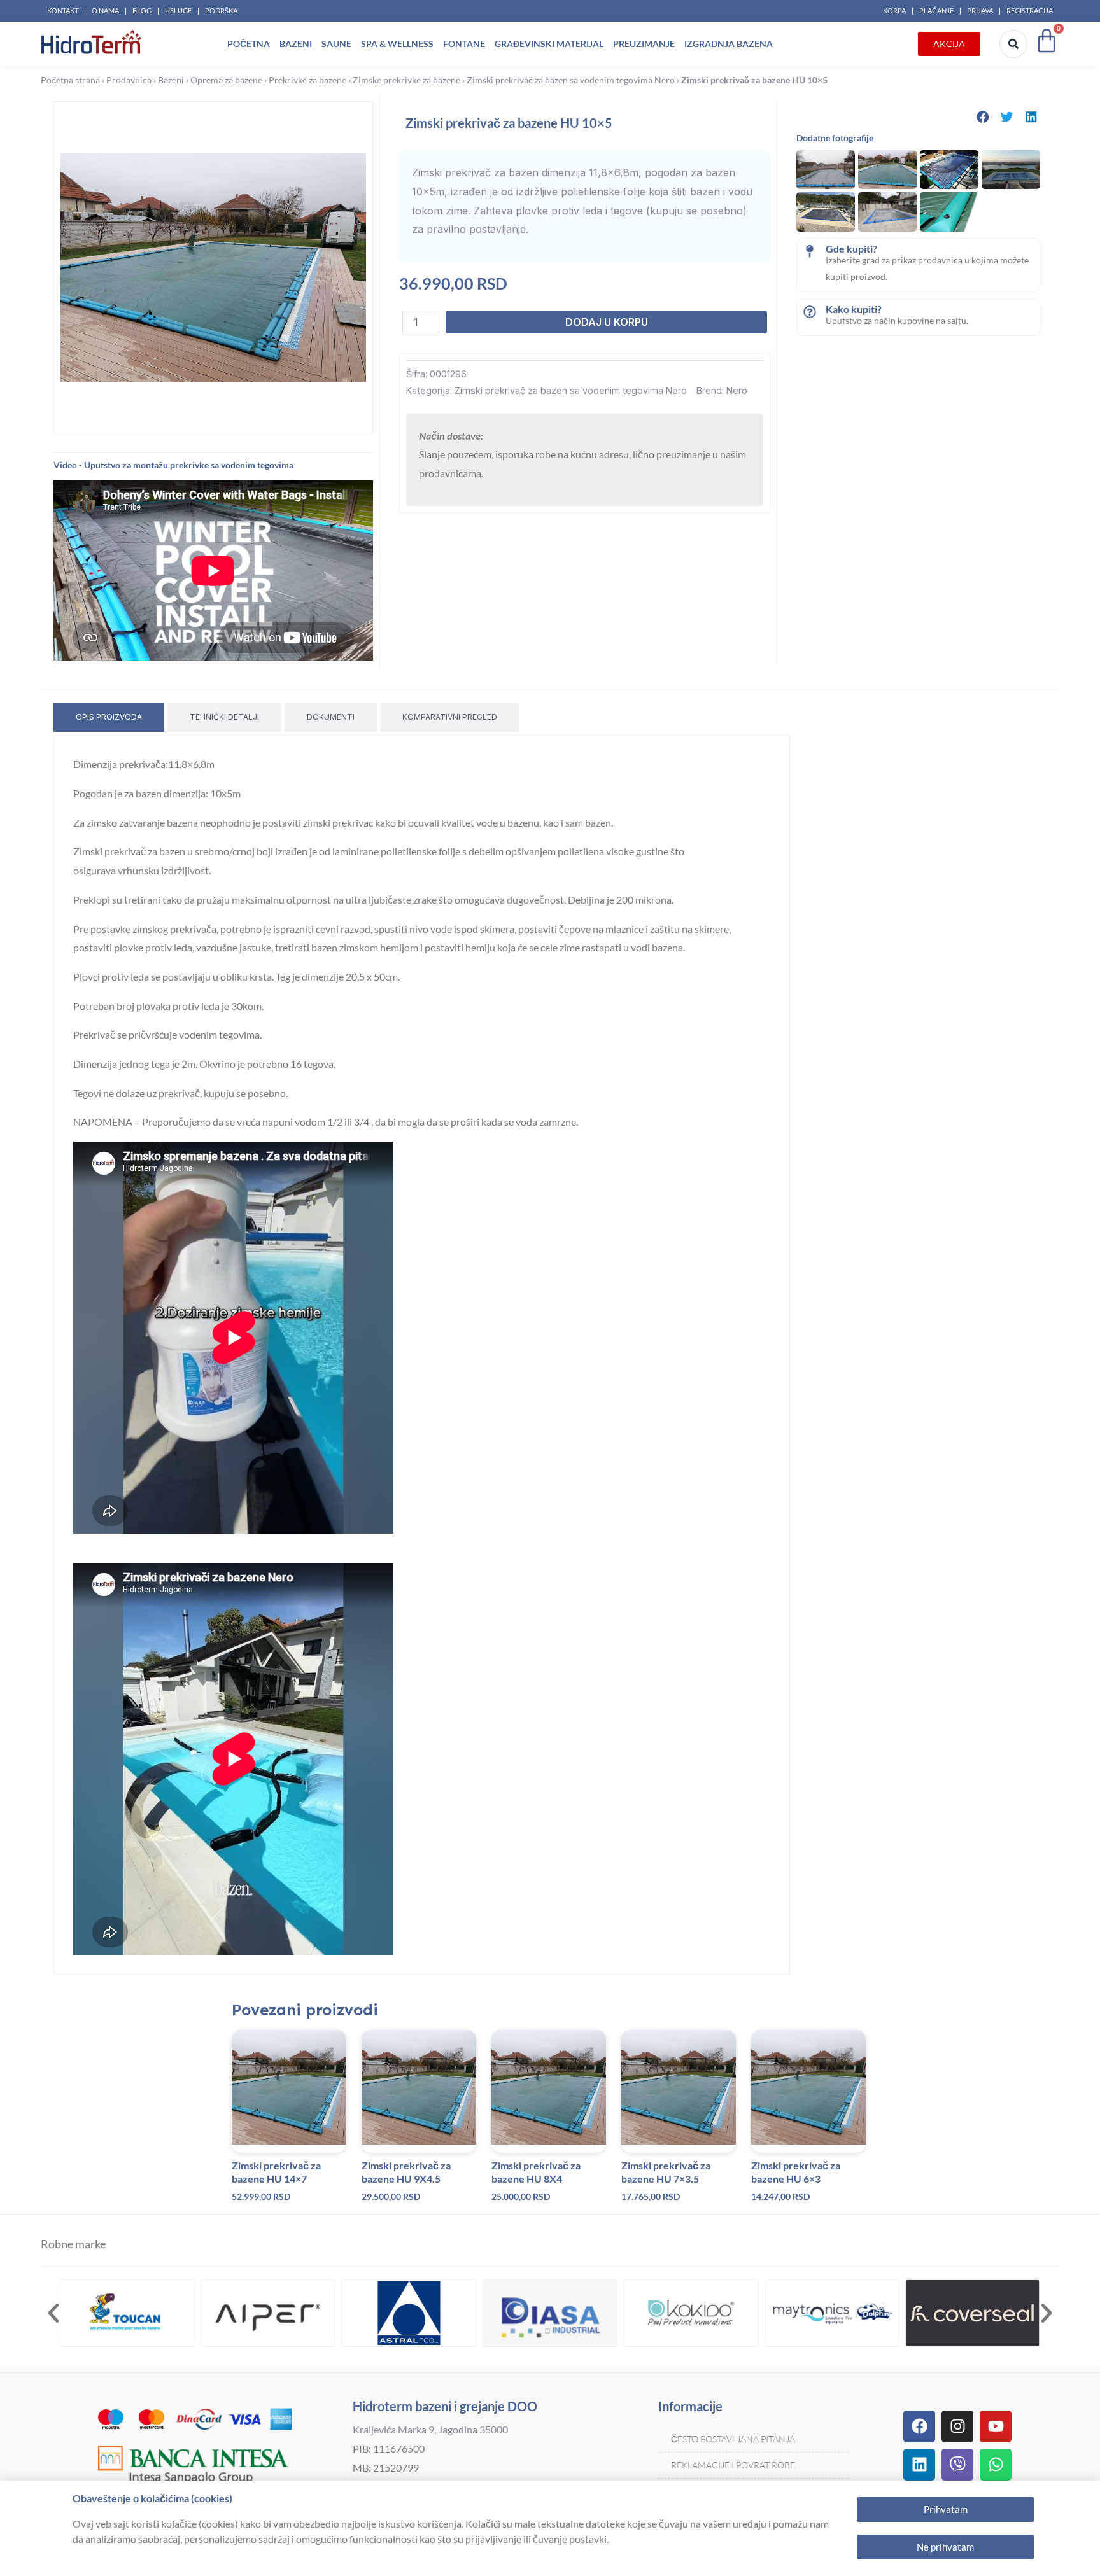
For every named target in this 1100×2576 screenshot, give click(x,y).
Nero (737, 390)
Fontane (464, 44)
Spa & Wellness (397, 44)
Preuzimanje (644, 44)
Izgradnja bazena (729, 44)
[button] (983, 117)
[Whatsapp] (996, 2465)
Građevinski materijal (549, 44)
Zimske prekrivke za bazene (406, 80)
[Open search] (1013, 44)
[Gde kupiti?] (810, 251)
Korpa (894, 10)
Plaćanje (936, 10)
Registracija (1030, 10)
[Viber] (957, 2465)
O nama (105, 10)
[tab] (109, 717)
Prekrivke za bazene (307, 80)
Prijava (980, 10)
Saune (336, 44)
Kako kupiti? (854, 309)
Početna (249, 44)
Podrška (221, 10)
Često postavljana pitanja (733, 2439)
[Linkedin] (919, 2465)
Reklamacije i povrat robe (733, 2465)
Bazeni (296, 44)
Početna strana (70, 80)
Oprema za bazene (226, 80)
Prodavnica (129, 80)
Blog (142, 10)
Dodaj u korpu (607, 322)
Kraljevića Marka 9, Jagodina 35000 (430, 2429)
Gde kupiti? (851, 248)
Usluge (178, 10)
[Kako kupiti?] (810, 312)
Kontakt (63, 10)
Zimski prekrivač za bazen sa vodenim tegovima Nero (571, 80)
